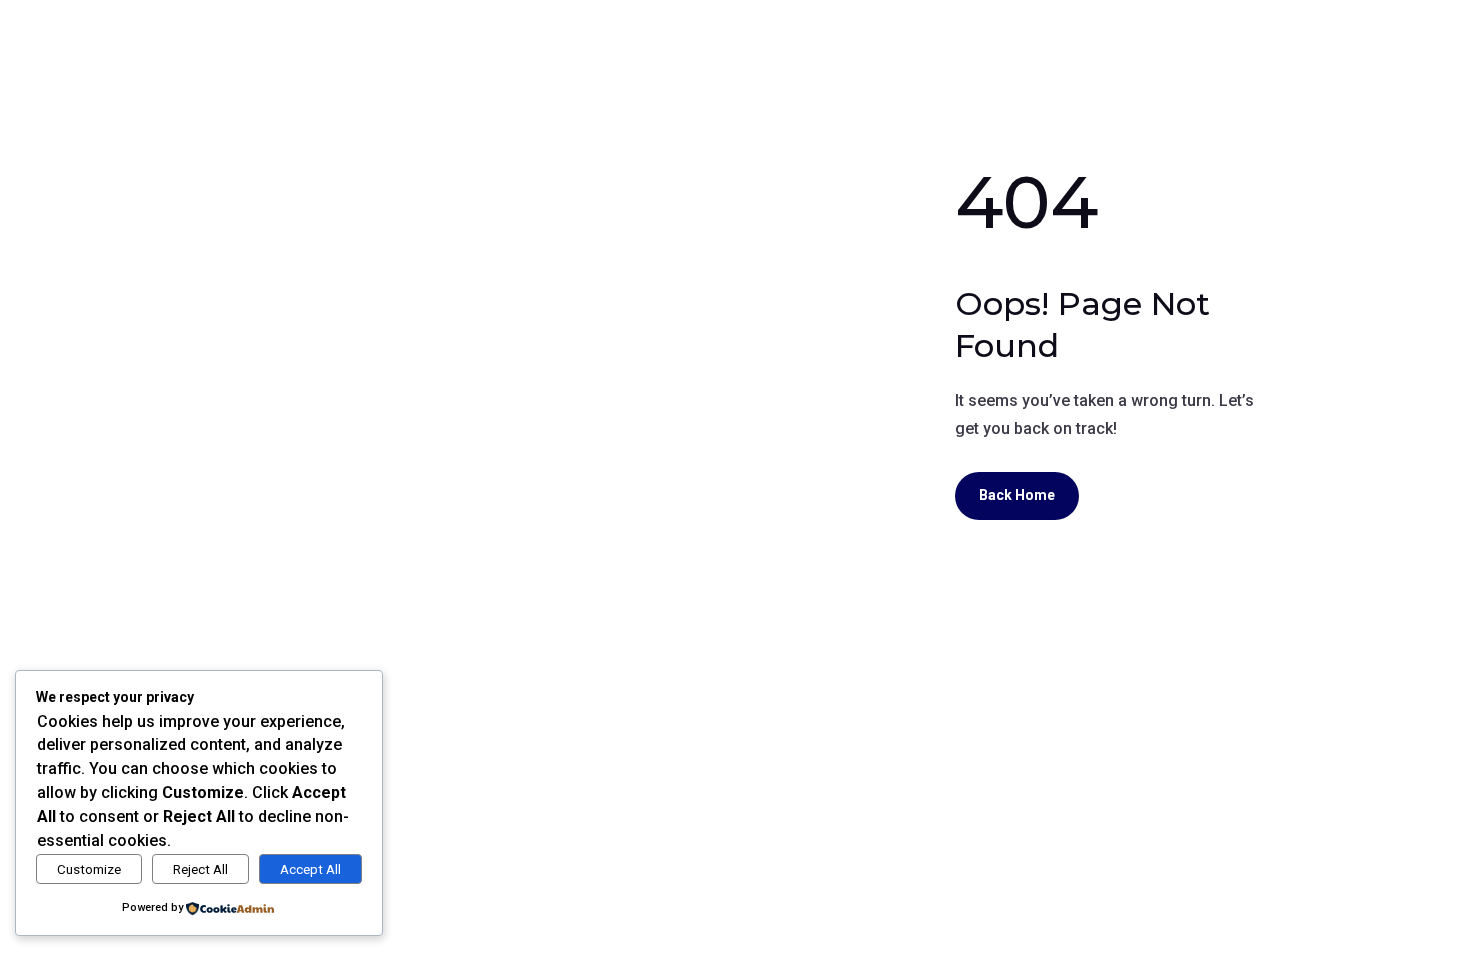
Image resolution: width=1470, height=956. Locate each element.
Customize (89, 869)
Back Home (1017, 495)
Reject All (200, 869)
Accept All (310, 869)
